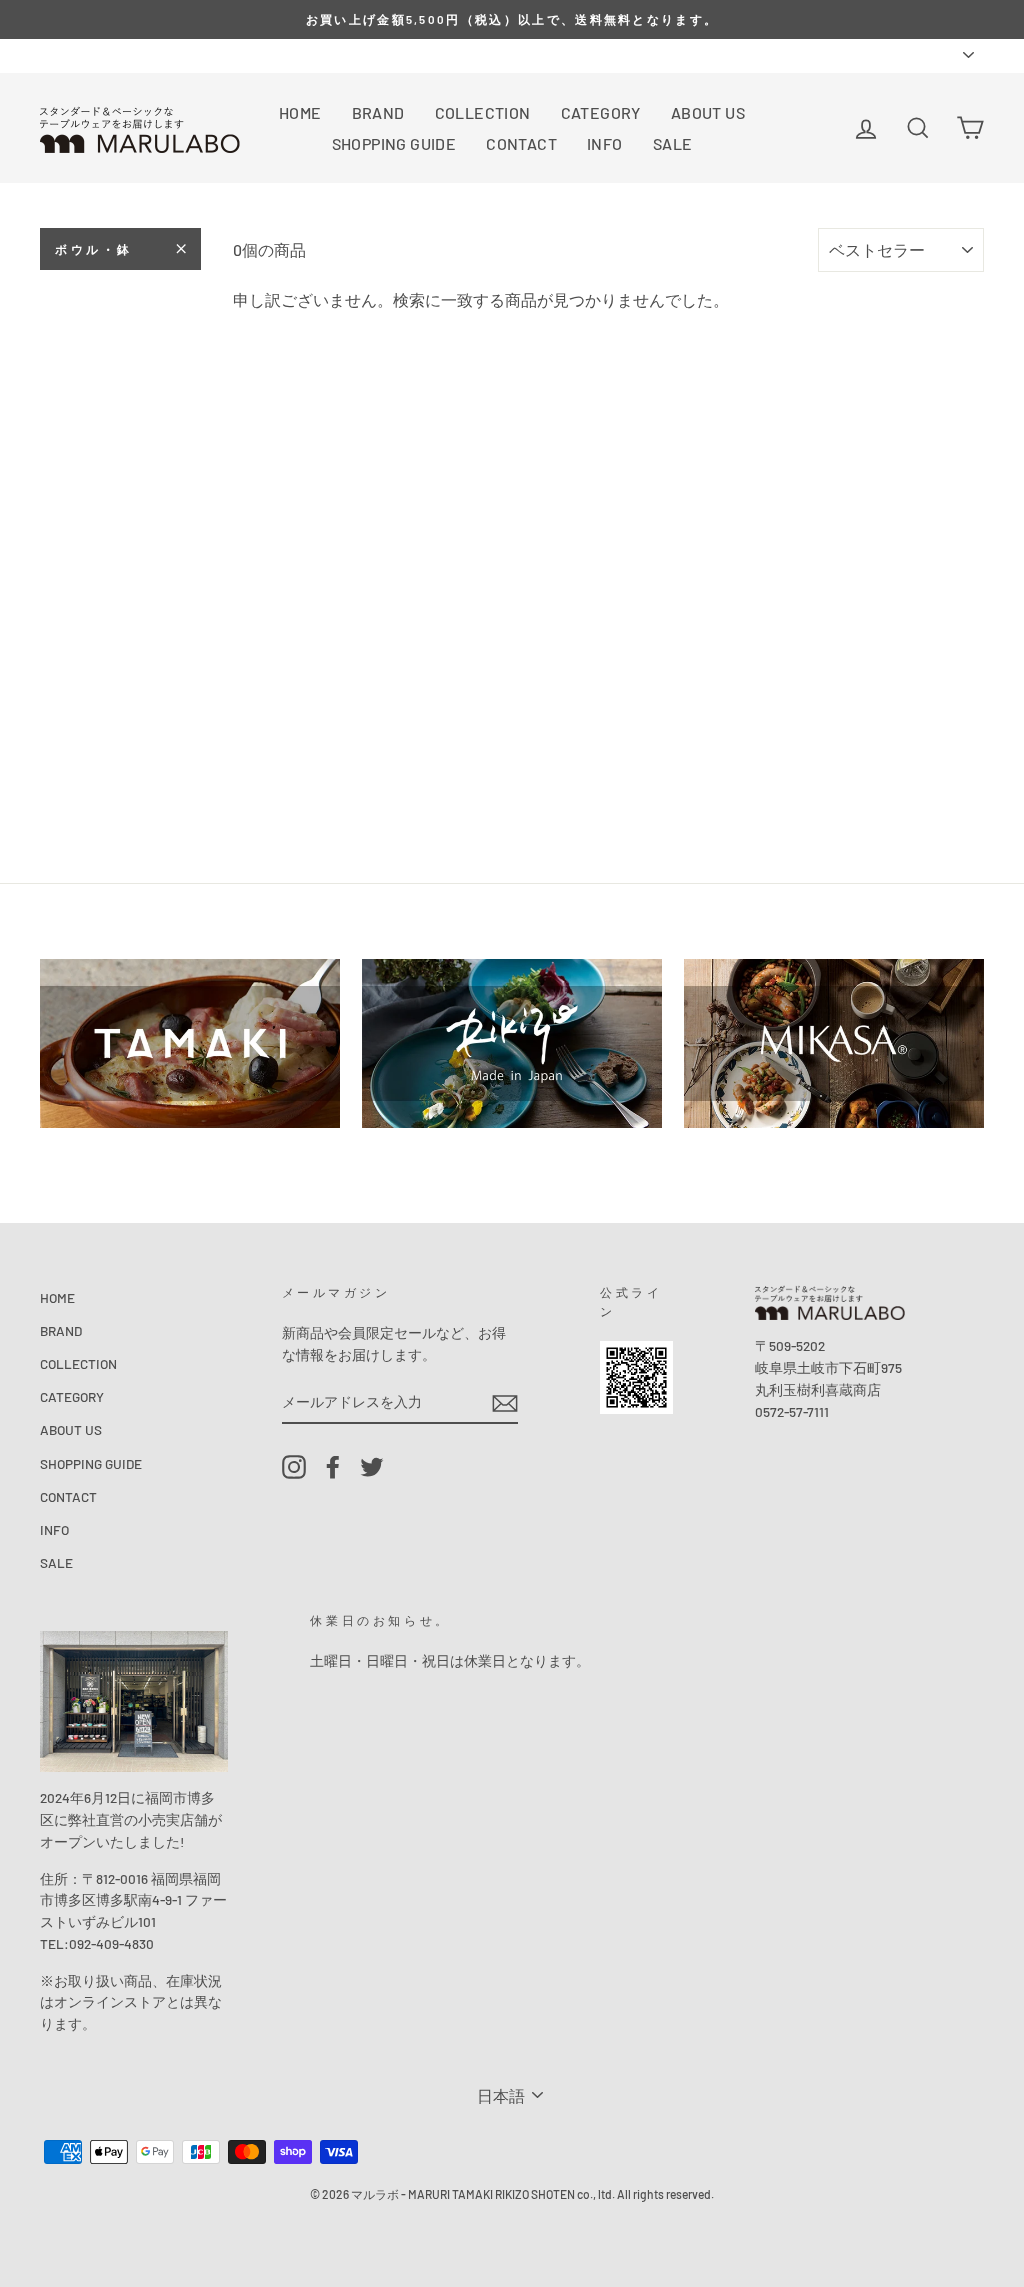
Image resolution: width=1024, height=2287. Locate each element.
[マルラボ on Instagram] (294, 1466)
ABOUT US (708, 112)
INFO (605, 143)
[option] (512, 19)
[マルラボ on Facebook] (333, 1466)
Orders (60, 54)
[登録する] (505, 1402)
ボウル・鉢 (94, 249)
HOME (300, 112)
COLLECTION (483, 112)
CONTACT (521, 143)
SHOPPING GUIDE (394, 143)
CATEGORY (601, 112)
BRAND (378, 112)
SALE (673, 143)
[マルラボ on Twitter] (372, 1466)
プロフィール (142, 54)
